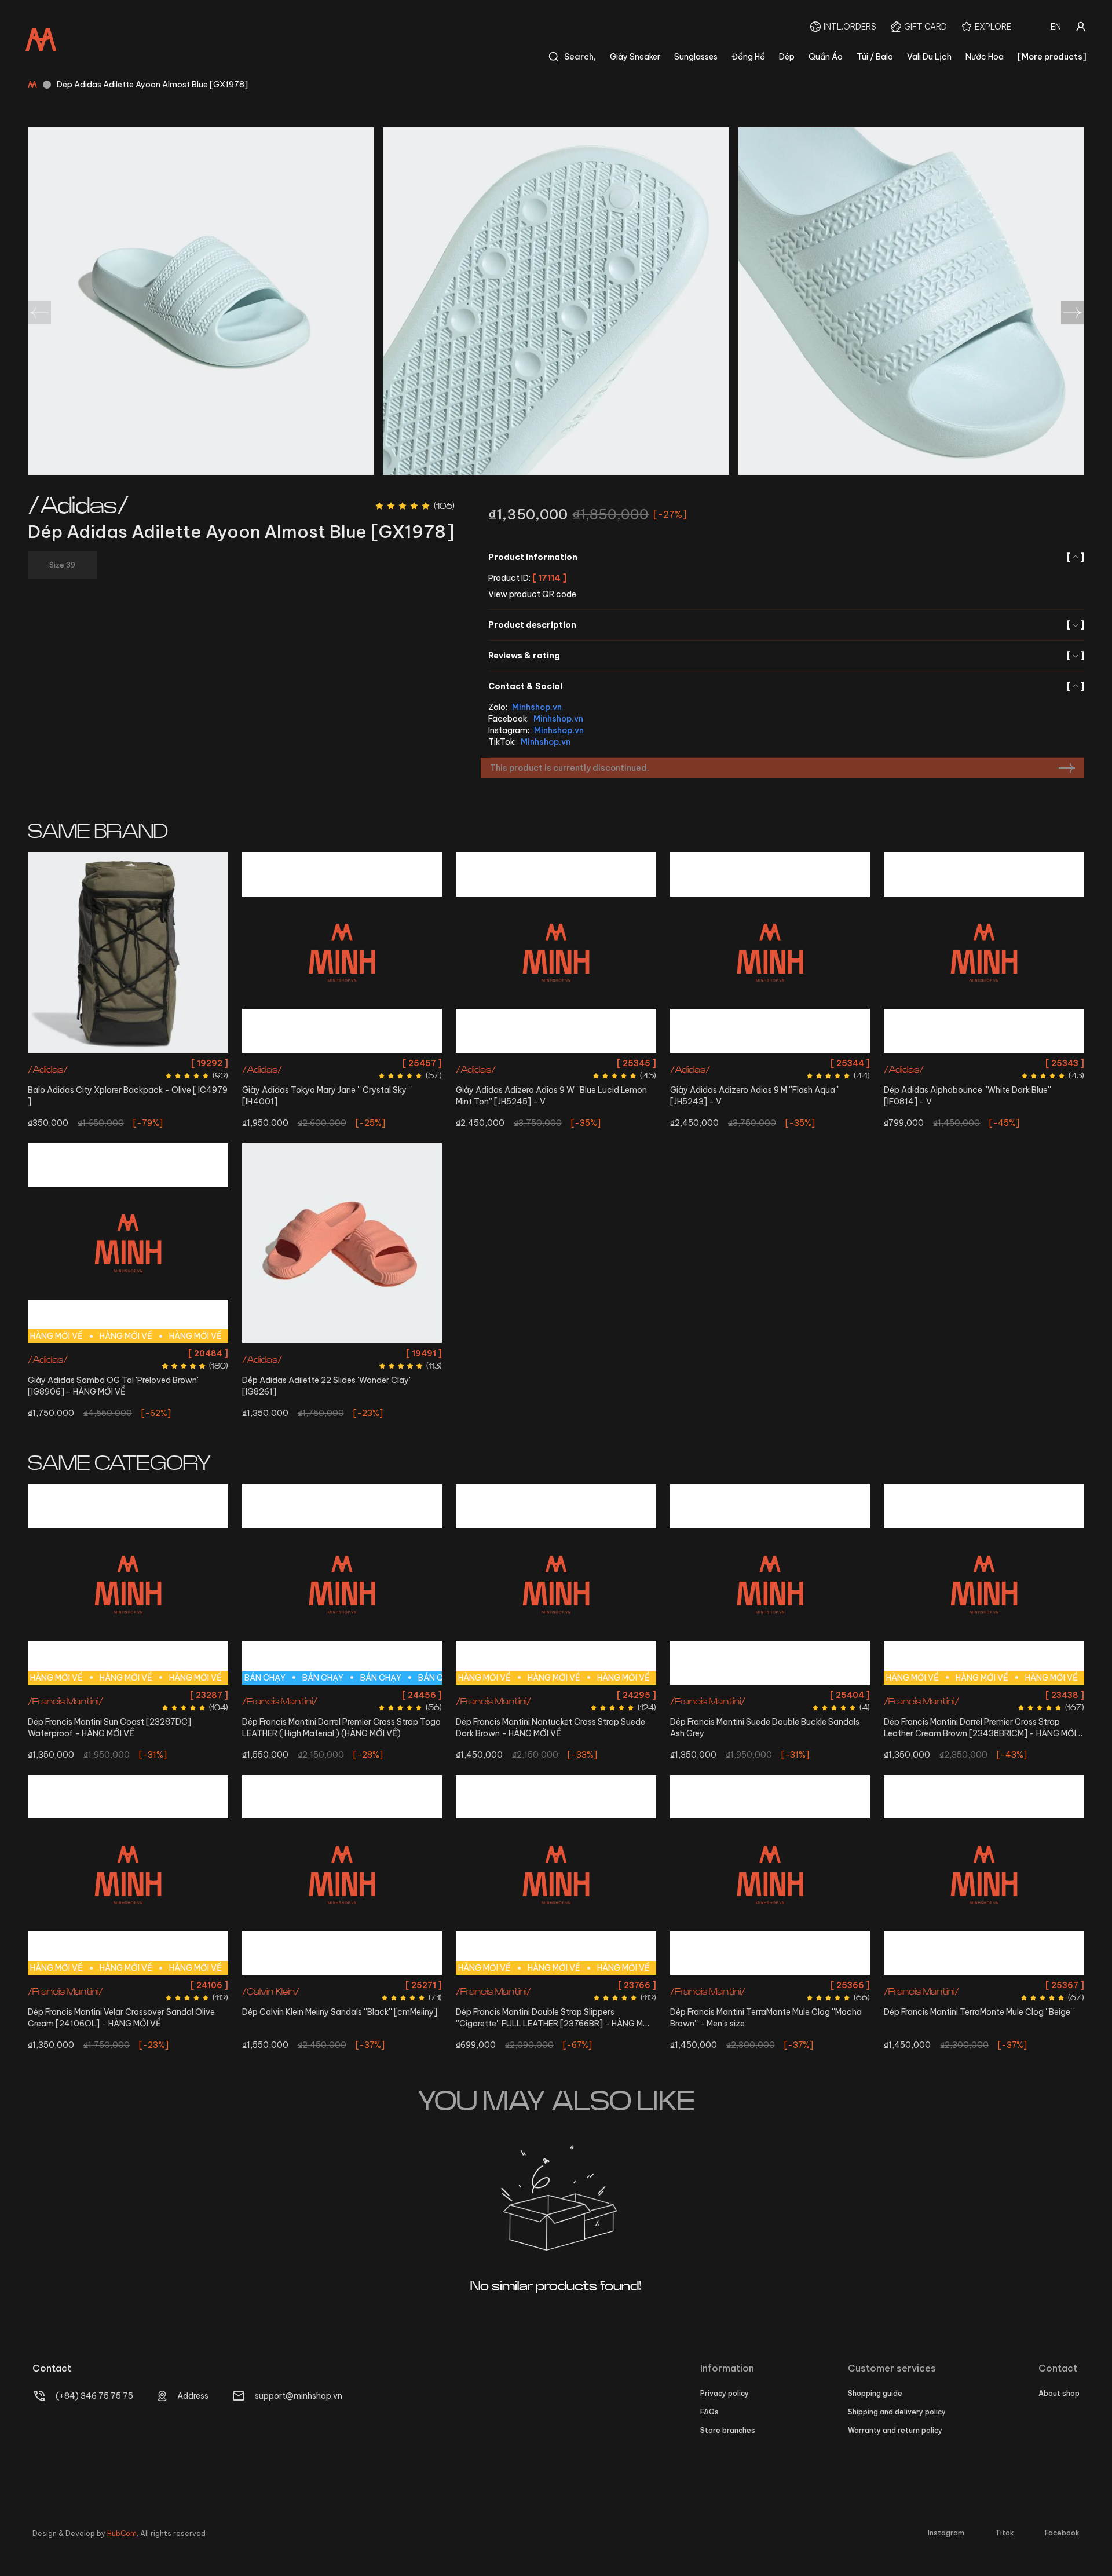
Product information (786, 557)
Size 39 (965, 1063)
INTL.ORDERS (850, 27)
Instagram (946, 2533)
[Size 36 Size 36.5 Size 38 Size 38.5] (342, 953)
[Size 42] (770, 953)
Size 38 (357, 1063)
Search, (580, 57)
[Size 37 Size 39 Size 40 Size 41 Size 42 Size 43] (770, 1875)
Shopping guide (875, 2393)
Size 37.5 (128, 1353)
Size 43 (418, 1695)
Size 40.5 (999, 1063)
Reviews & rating (786, 656)
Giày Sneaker (635, 57)
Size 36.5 (323, 1063)
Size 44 (143, 1716)
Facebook (1062, 2533)
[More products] (1052, 57)
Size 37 (311, 1353)
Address (193, 2396)
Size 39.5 (196, 1353)
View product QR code (532, 594)
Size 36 (289, 1063)
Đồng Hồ (748, 57)
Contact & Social (786, 686)
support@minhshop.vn (299, 2396)
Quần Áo (826, 57)
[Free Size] (128, 953)
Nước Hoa (985, 57)
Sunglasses (696, 57)
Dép (787, 57)
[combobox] (1056, 27)
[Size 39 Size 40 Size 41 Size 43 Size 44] (770, 1585)
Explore (993, 27)
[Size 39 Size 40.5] (984, 953)
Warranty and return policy (895, 2430)
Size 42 (770, 1063)
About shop (1059, 2393)
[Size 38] (556, 953)
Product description (786, 625)
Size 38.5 (391, 1063)
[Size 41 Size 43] (342, 1875)
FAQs (709, 2412)
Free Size (128, 1063)
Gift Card (926, 27)
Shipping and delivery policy (897, 2412)
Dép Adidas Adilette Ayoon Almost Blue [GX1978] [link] (152, 85)
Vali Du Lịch (929, 57)
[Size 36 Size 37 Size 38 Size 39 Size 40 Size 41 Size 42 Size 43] (984, 1875)
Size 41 (208, 1695)
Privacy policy (725, 2393)
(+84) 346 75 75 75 (94, 2396)
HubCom (122, 2533)
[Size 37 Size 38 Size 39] (342, 1243)
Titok (1005, 2533)
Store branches (728, 2430)
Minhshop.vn (537, 707)
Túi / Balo (875, 57)
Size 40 (178, 1695)
